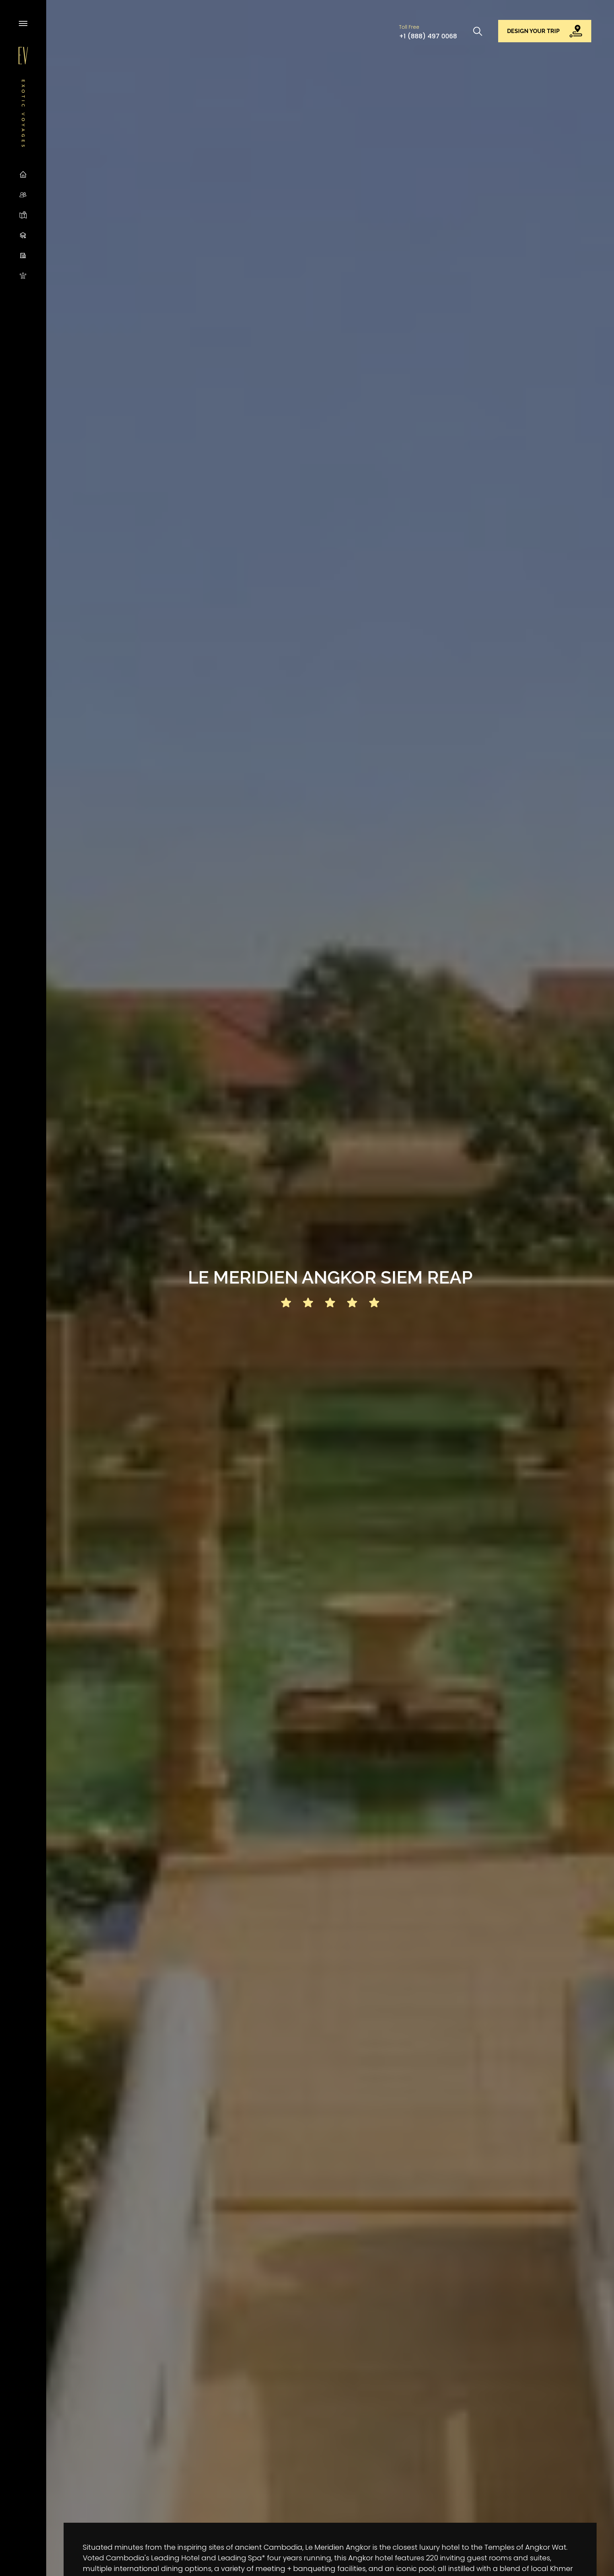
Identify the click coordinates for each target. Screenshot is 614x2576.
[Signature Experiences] (23, 275)
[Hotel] (23, 255)
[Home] (23, 174)
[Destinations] (23, 215)
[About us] (23, 194)
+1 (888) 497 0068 (428, 36)
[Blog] (23, 235)
